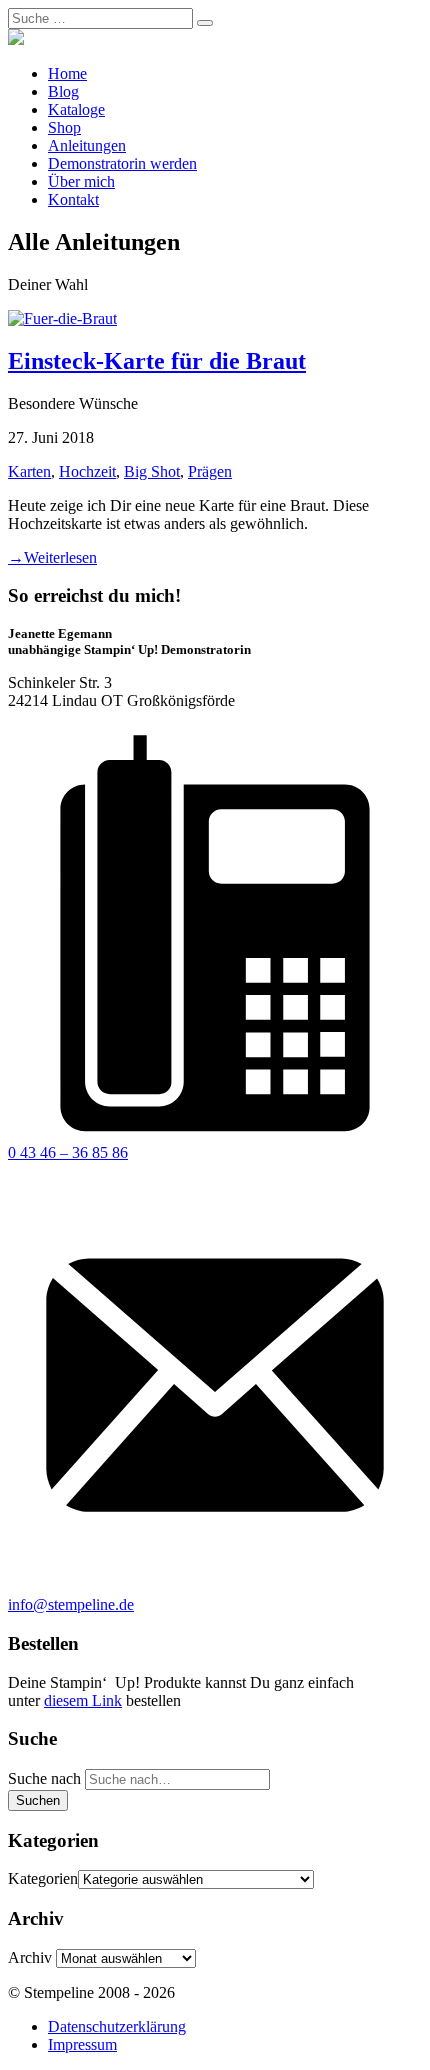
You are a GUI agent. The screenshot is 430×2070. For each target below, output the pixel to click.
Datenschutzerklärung (117, 2026)
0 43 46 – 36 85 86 (68, 1152)
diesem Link (83, 1700)
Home (67, 73)
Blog (63, 91)
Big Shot (152, 471)
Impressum (82, 2044)
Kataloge (76, 109)
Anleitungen (87, 145)
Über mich (81, 181)
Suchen (38, 1800)
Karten (29, 471)
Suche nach (44, 1778)
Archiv (30, 1957)
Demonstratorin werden (122, 163)
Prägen (210, 471)
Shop (64, 127)
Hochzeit (87, 471)
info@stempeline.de (71, 1604)
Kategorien (43, 1878)
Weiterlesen (52, 557)
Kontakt (73, 199)
